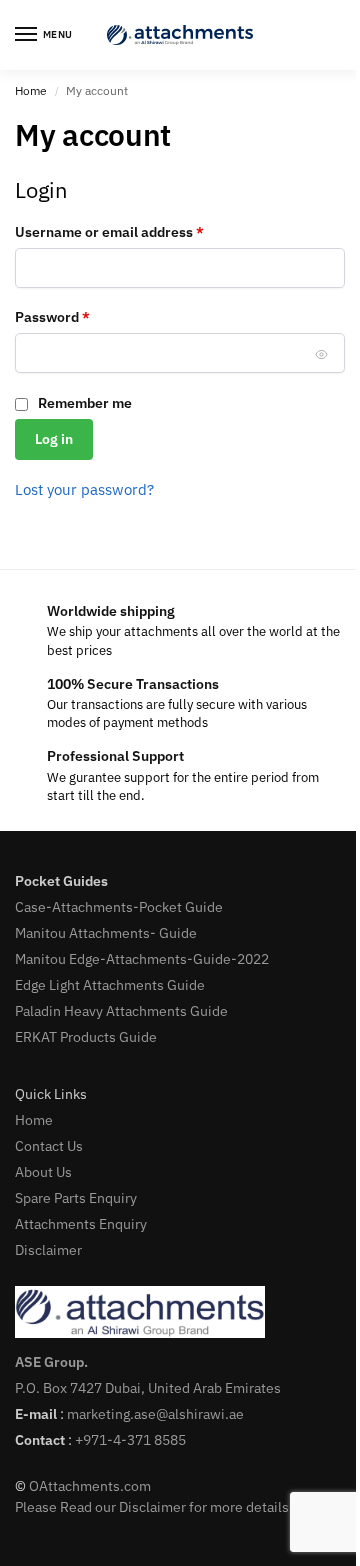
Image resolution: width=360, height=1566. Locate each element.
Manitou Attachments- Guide (106, 933)
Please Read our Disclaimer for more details (152, 1507)
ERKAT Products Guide (86, 1037)
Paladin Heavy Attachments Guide (121, 1011)
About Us (43, 1172)
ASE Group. (51, 1362)
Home (31, 90)
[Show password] (322, 354)
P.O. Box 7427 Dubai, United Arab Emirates (148, 1388)
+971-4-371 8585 (130, 1440)
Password (81, 316)
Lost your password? (84, 489)
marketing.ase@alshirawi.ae (155, 1414)
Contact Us (49, 1146)
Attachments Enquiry (81, 1224)
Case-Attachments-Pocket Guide (119, 907)
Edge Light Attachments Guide (110, 985)
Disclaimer (48, 1250)
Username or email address (138, 231)
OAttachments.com (90, 1486)
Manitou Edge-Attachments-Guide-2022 (142, 959)
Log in (54, 439)
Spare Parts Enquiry (76, 1198)
